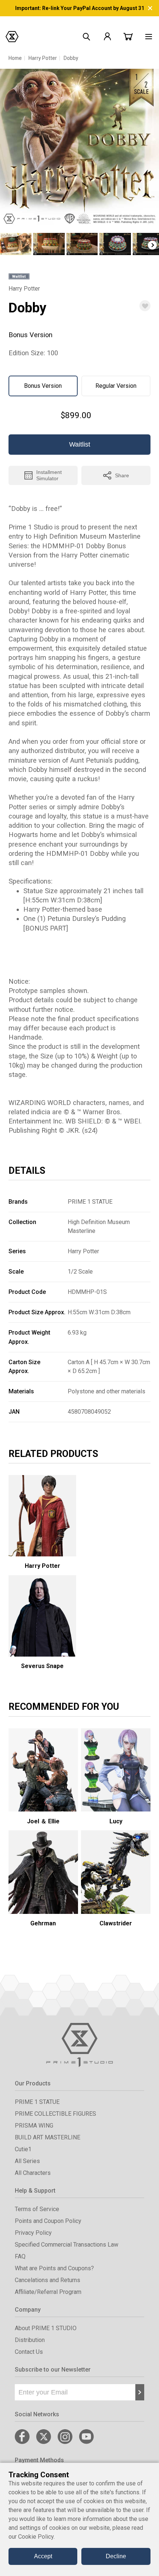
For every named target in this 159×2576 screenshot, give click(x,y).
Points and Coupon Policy (48, 2221)
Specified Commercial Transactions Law (67, 2245)
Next (152, 245)
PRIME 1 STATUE (90, 1202)
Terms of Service (37, 2209)
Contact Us (29, 2352)
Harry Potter (43, 58)
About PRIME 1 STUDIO (46, 2328)
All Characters (33, 2173)
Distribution (30, 2340)
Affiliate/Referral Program (48, 2292)
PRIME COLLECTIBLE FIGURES (55, 2114)
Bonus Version (43, 386)
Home (15, 58)
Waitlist (80, 444)
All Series (27, 2161)
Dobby (71, 58)
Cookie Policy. (36, 2537)
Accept (43, 2556)
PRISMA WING (34, 2126)
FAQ (20, 2256)
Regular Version (116, 386)
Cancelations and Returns (48, 2280)
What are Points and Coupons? (54, 2268)
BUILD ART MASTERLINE (48, 2137)
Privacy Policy (33, 2233)
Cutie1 (23, 2149)
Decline (116, 2556)
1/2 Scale (80, 1272)
